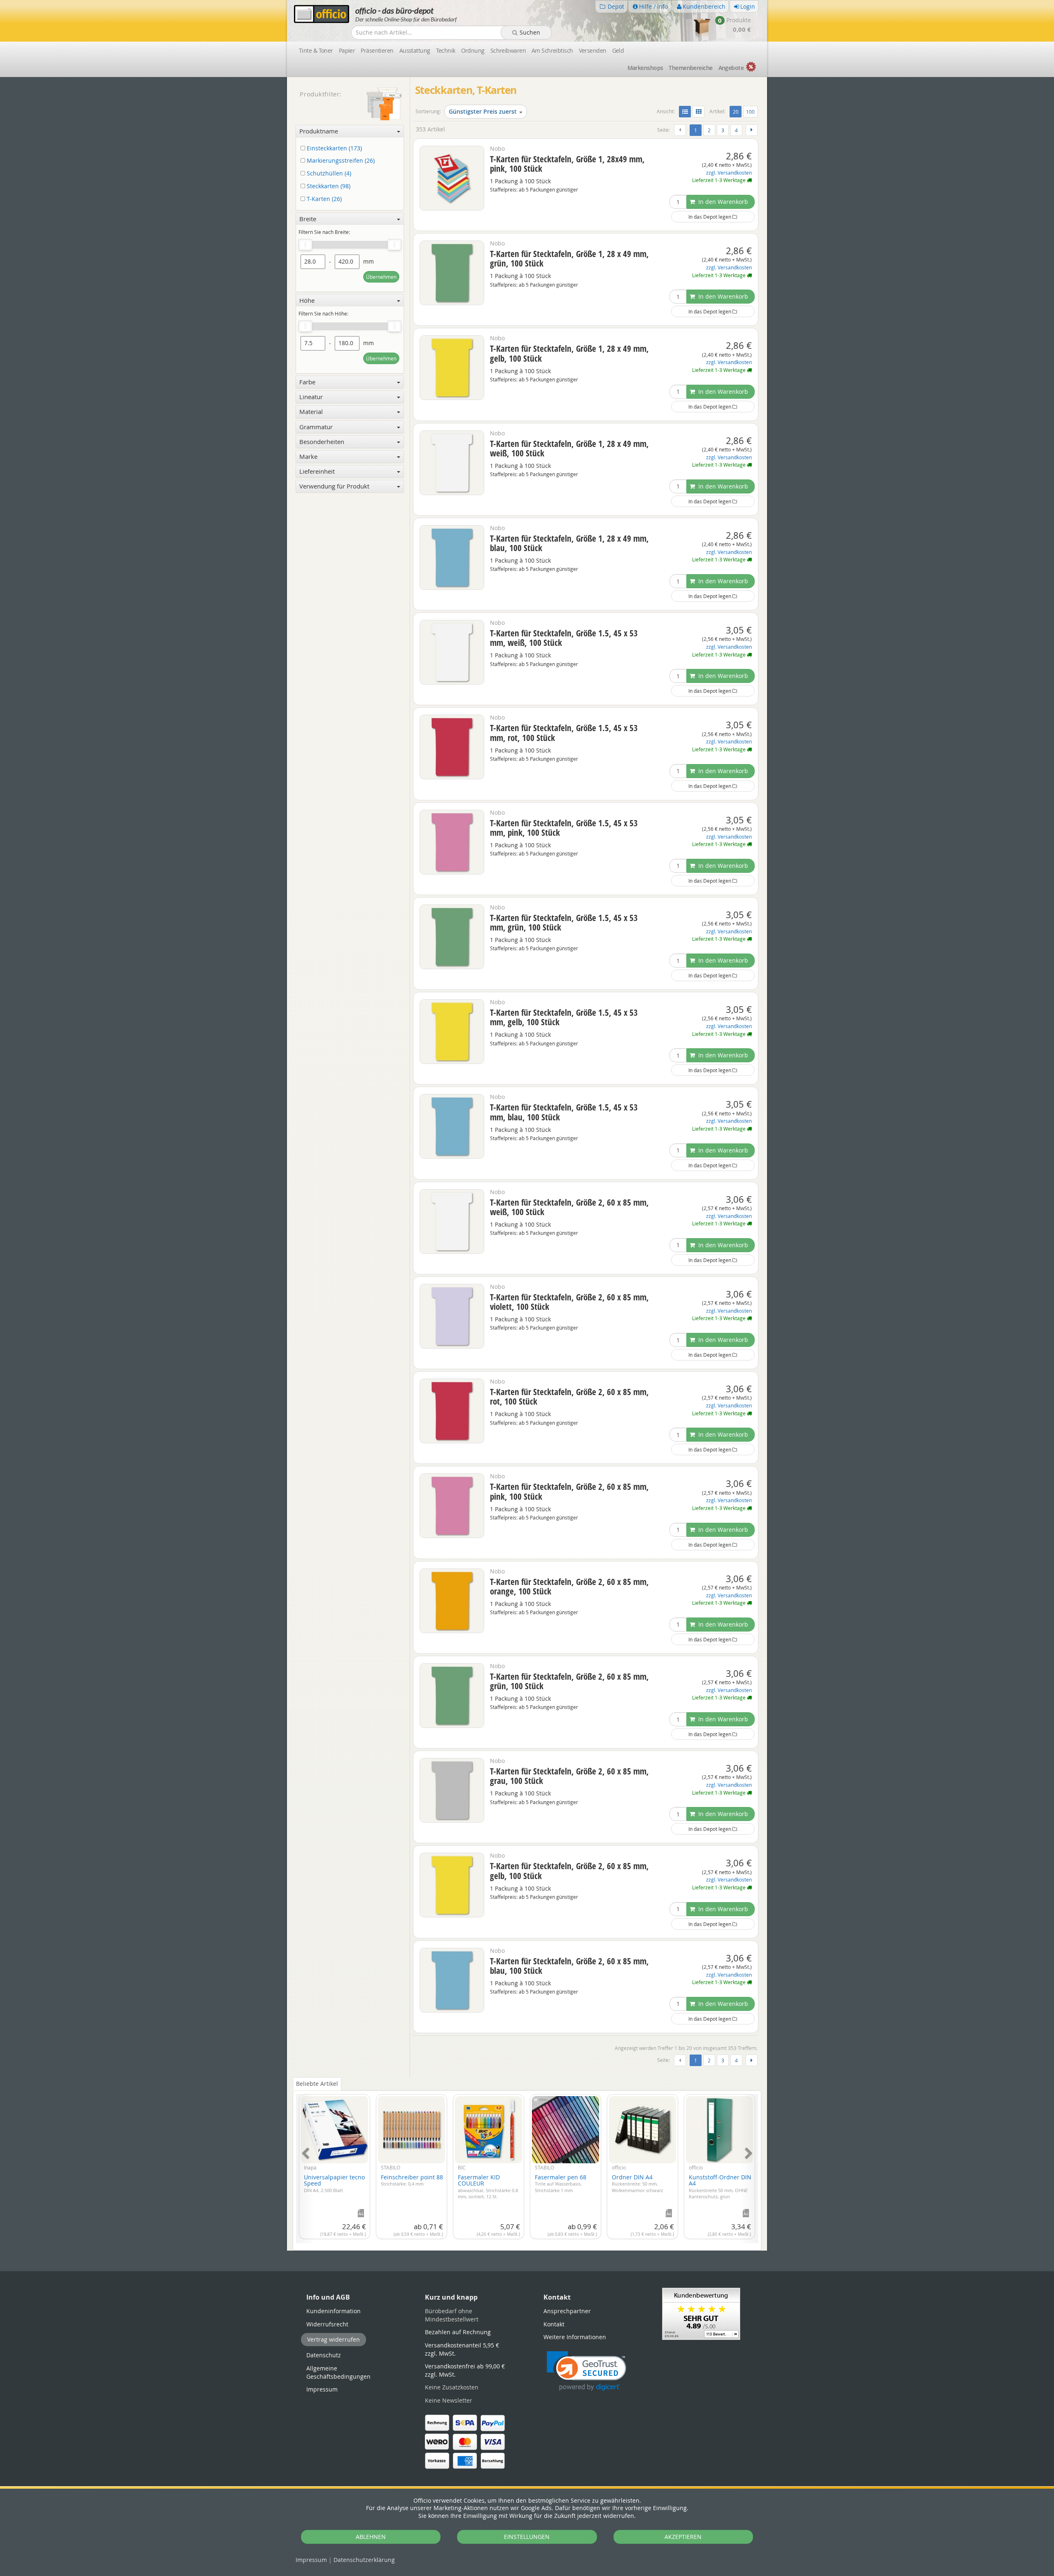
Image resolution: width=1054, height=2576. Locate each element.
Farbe (307, 382)
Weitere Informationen (575, 2337)
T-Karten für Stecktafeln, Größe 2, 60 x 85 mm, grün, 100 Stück (569, 1681)
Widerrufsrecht (327, 2324)
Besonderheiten (322, 442)
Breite (308, 219)
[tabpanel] (527, 2164)
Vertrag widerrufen (333, 2339)
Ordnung (473, 50)
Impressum (311, 2560)
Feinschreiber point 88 (412, 2180)
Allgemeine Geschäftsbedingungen (338, 2372)
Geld (618, 50)
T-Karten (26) (323, 199)
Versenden (593, 50)
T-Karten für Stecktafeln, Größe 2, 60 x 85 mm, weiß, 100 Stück (569, 1207)
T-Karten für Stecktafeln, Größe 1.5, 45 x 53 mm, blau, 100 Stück (564, 1112)
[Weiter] (752, 130)
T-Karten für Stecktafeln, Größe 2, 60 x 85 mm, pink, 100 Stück (569, 1491)
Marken (645, 68)
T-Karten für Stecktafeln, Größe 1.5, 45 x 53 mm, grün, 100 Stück (564, 922)
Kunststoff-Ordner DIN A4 (720, 2186)
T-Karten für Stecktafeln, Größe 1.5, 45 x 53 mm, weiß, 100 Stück (564, 638)
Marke (308, 456)
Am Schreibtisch (552, 50)
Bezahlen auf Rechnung (458, 2332)
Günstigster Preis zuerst (483, 111)
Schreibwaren (508, 50)
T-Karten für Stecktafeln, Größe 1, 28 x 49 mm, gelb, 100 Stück (569, 353)
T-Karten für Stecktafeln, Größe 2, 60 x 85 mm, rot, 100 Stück (569, 1397)
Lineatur (311, 397)
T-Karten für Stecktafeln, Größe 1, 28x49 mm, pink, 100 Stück (567, 164)
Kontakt (554, 2324)
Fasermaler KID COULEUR (488, 2186)
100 (750, 112)
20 (737, 111)
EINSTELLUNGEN (527, 2537)
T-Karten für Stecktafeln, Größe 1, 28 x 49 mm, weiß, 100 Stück (569, 448)
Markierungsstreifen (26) (340, 161)
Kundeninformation (333, 2311)
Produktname (319, 131)
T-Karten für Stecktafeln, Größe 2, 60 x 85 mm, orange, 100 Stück (569, 1586)
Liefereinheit (317, 471)
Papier (347, 50)
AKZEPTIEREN (683, 2537)
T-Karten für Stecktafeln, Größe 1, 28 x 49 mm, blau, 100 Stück (569, 543)
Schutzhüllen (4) (328, 174)
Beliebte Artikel (317, 2084)
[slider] (305, 245)
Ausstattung (415, 50)
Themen (690, 68)
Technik (446, 50)
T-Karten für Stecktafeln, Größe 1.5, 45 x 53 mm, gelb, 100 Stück (564, 1017)
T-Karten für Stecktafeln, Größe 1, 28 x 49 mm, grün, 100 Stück (569, 258)
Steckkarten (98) (328, 186)
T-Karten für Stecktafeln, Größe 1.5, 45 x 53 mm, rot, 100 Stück (564, 733)
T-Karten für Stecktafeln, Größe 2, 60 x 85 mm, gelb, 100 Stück (569, 1871)
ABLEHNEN (371, 2537)
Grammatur (316, 427)
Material (311, 411)
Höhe (307, 300)
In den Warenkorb (722, 202)
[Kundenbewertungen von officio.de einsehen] (701, 2313)
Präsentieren (377, 50)
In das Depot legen (710, 217)
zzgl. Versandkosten (729, 173)
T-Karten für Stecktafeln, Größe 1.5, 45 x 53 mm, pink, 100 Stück (564, 828)
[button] (586, 2371)
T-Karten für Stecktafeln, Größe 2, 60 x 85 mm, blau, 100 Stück (569, 1966)
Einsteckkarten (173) (333, 148)
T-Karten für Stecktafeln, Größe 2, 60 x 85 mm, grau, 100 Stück (569, 1776)
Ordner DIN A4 (637, 2183)
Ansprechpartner (567, 2311)
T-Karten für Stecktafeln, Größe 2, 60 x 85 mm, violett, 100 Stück (569, 1302)
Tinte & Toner (316, 50)
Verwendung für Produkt (334, 486)
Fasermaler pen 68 (561, 2183)
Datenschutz (364, 2560)
